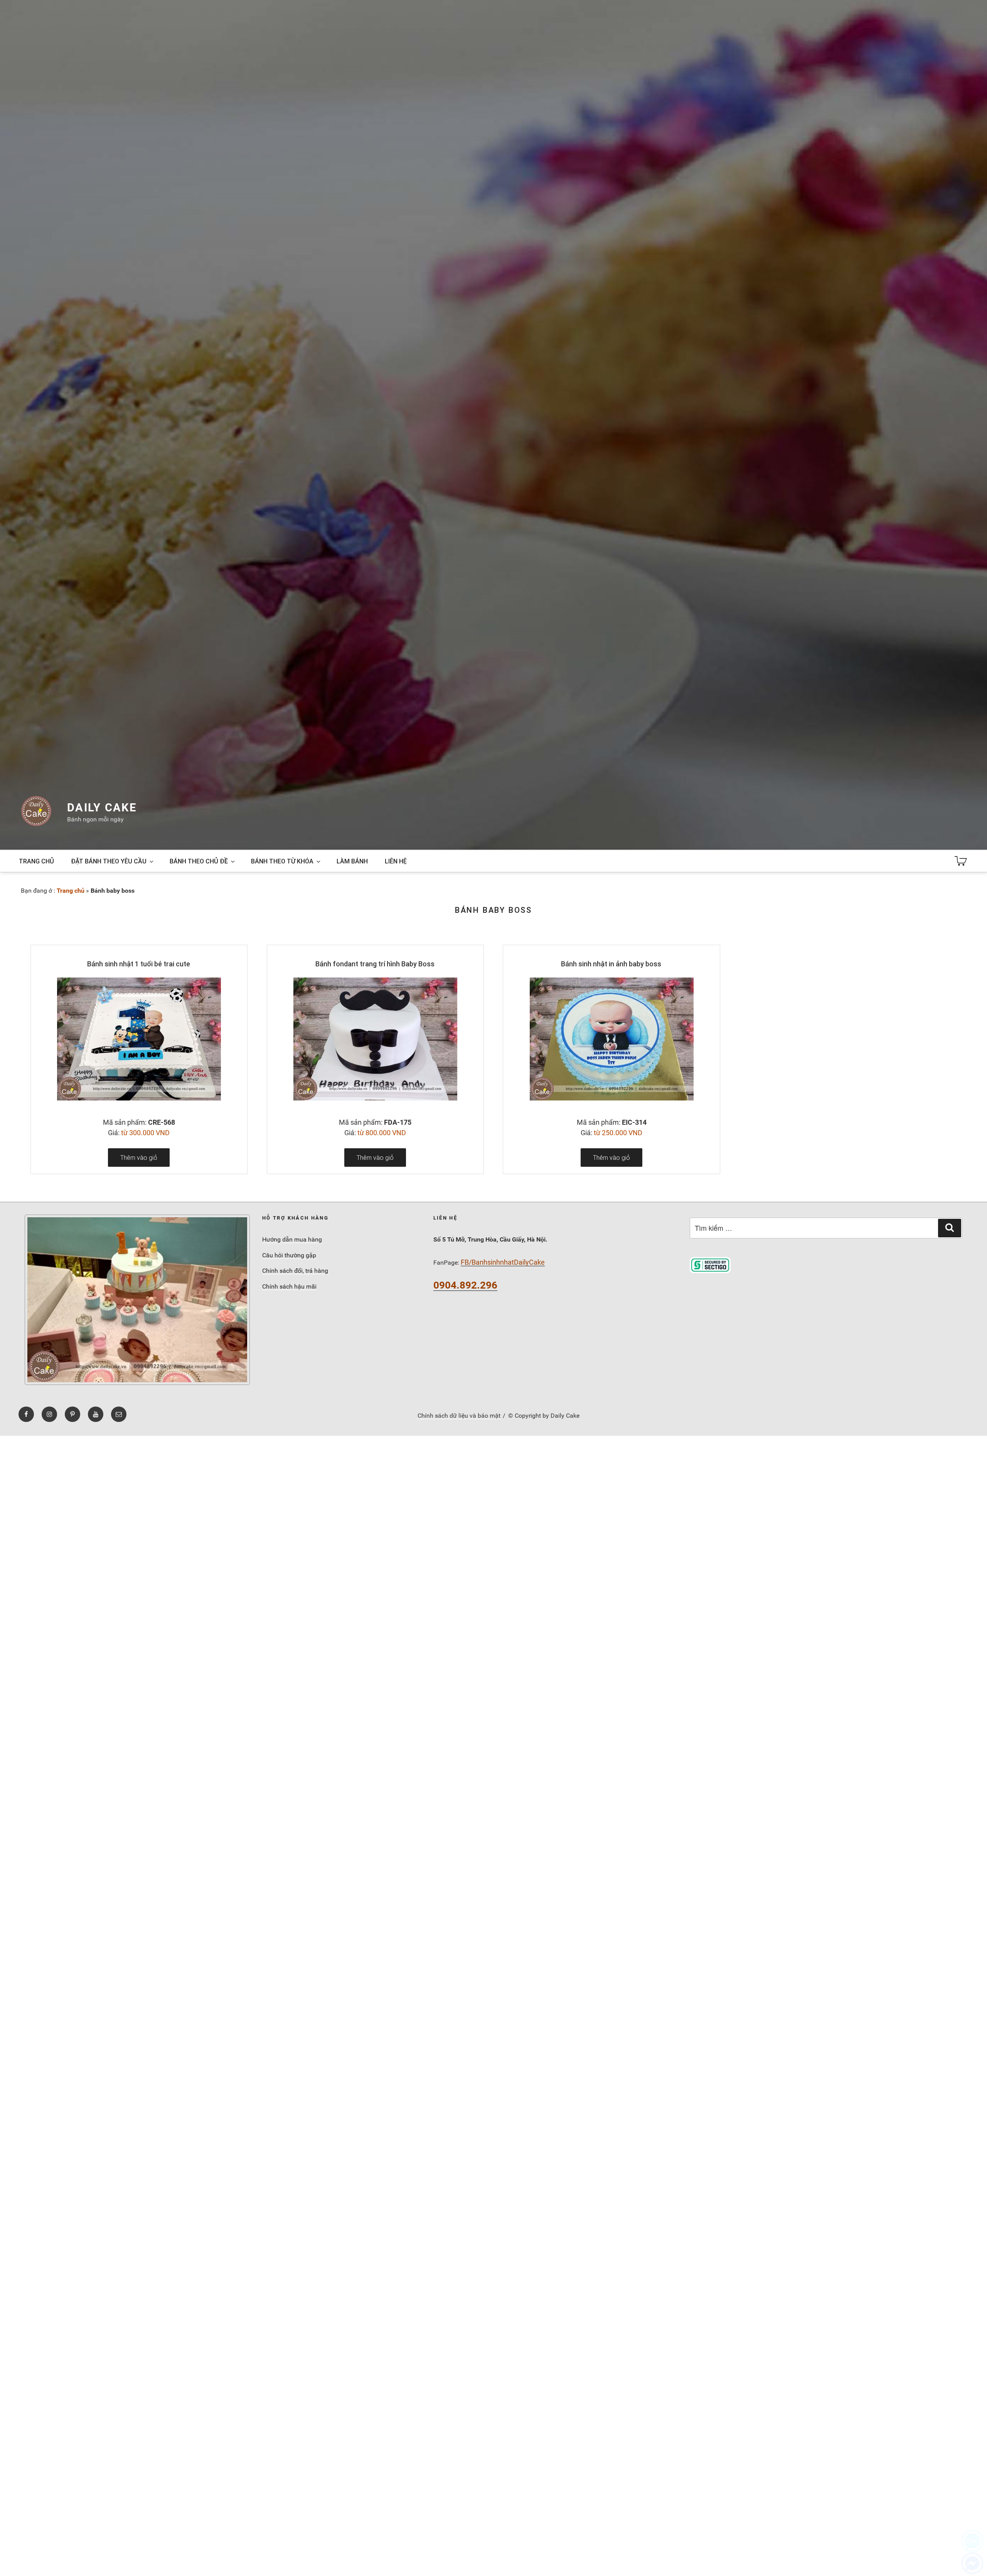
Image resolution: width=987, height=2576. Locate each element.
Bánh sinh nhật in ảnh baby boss (611, 964)
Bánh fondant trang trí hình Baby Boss (375, 964)
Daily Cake (102, 808)
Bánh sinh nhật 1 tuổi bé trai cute (139, 964)
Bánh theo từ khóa (282, 861)
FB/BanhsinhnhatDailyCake (503, 1262)
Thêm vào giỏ (139, 1158)
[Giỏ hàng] (961, 861)
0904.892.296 (465, 1285)
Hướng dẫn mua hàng (292, 1239)
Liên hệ (396, 861)
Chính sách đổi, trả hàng (295, 1271)
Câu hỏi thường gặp (289, 1255)
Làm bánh (352, 861)
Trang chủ (36, 861)
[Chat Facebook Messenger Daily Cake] (972, 2563)
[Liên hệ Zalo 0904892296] (972, 2541)
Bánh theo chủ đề (199, 861)
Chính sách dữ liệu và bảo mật (459, 1416)
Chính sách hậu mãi (289, 1286)
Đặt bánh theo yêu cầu (109, 861)
